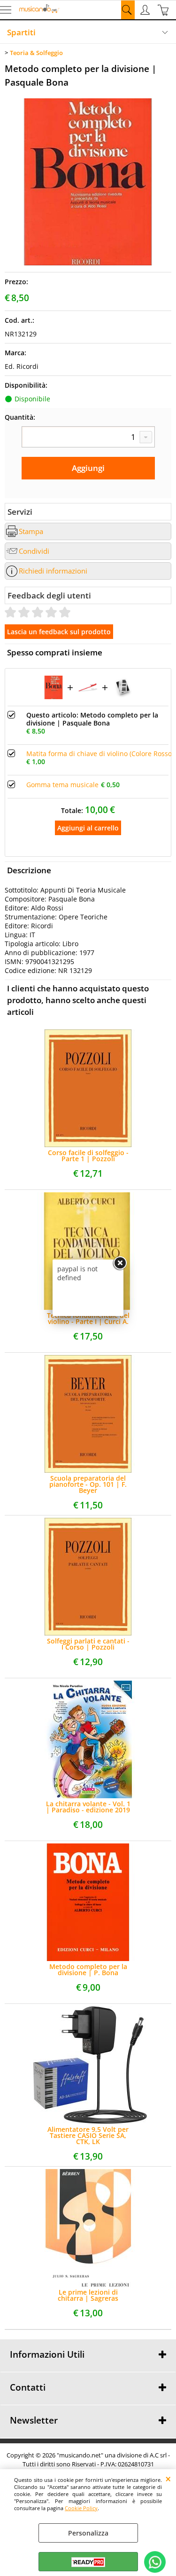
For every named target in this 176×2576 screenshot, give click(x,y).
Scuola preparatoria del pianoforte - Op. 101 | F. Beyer (88, 1484)
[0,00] (165, 10)
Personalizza (88, 2533)
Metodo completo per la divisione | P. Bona (88, 1970)
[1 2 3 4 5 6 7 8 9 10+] (88, 437)
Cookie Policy (81, 2508)
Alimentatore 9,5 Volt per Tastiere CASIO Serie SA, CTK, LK (88, 2135)
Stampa (31, 531)
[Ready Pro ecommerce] (88, 2562)
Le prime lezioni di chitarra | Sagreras (88, 2295)
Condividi (34, 551)
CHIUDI (168, 2479)
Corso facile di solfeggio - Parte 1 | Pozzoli (88, 1156)
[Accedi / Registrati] (146, 10)
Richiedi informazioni (53, 571)
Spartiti (21, 32)
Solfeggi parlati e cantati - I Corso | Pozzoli (88, 1644)
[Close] (120, 1263)
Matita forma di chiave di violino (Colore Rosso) (100, 754)
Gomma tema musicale (62, 785)
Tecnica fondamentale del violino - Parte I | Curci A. (88, 1318)
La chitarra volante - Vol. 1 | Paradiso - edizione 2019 (88, 1807)
